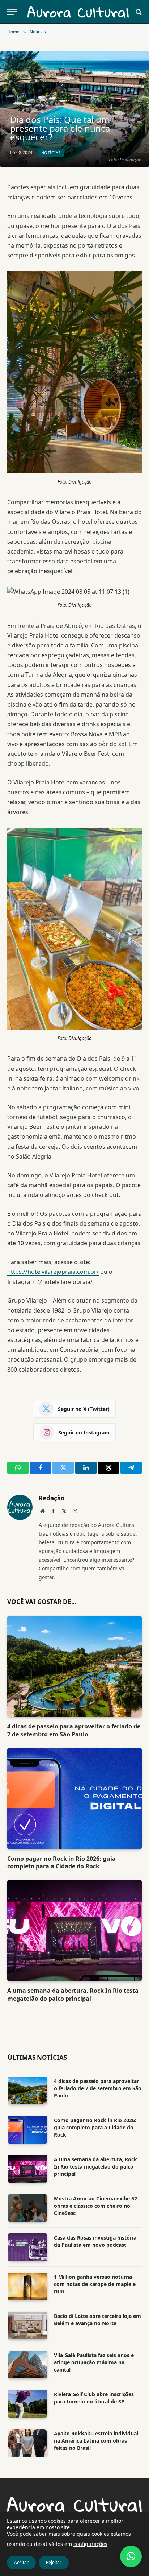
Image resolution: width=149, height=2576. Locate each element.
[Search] (138, 12)
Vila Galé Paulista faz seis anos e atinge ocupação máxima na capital (94, 2362)
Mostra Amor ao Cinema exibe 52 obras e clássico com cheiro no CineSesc (95, 2206)
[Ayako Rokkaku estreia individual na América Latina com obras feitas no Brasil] (27, 2443)
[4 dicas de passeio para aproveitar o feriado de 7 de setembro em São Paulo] (74, 1666)
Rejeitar (54, 2562)
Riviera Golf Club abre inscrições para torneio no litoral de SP (94, 2398)
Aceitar (21, 2562)
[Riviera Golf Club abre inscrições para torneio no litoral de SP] (27, 2404)
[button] (131, 2556)
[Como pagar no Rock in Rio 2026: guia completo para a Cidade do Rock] (74, 1799)
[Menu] (12, 12)
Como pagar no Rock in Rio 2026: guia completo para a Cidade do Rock (61, 1863)
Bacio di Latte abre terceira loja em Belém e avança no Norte (97, 2320)
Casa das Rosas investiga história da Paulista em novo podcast (95, 2241)
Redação (52, 1498)
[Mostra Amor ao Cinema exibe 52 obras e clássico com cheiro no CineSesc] (27, 2208)
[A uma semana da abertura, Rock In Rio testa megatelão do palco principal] (74, 1931)
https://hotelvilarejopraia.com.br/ (53, 1272)
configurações (90, 2544)
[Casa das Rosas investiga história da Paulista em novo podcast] (27, 2247)
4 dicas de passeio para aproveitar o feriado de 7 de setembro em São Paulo (74, 1730)
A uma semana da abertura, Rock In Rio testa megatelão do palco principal (73, 1995)
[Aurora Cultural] (78, 12)
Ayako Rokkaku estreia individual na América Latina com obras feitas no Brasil (96, 2441)
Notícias (51, 152)
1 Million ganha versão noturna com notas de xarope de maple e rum (95, 2284)
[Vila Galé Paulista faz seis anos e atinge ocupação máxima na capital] (27, 2365)
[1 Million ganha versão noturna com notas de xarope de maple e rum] (27, 2286)
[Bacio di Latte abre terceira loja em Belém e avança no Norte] (27, 2326)
